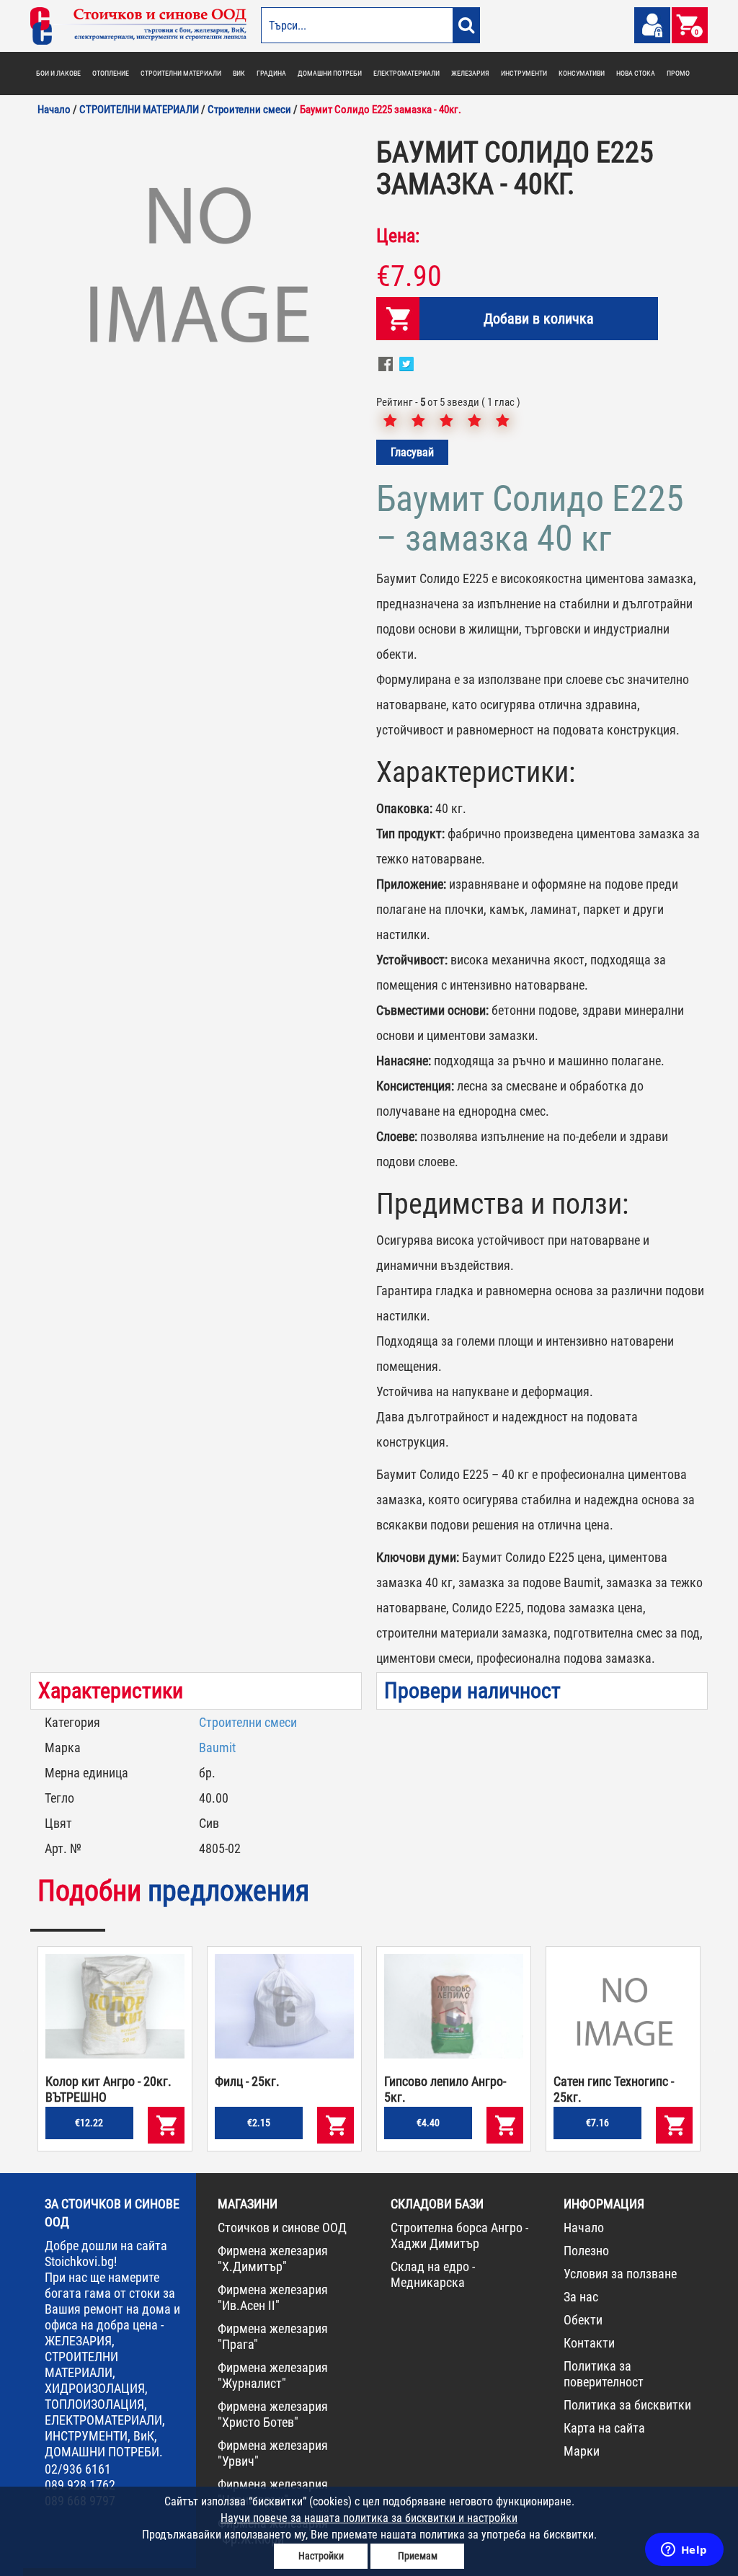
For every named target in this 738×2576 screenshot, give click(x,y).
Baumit (217, 1747)
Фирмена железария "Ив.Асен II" (273, 2297)
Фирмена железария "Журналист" (273, 2375)
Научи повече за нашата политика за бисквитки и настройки (369, 2518)
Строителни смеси (248, 1722)
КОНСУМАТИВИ (582, 73)
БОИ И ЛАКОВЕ (58, 73)
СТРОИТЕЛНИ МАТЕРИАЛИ (181, 73)
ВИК (239, 73)
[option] (196, 270)
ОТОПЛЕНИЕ (111, 73)
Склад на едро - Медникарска (433, 2274)
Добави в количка (539, 319)
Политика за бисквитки (627, 2405)
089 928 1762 (80, 2485)
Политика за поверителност (604, 2374)
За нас (581, 2297)
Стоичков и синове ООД (282, 2228)
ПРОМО (678, 73)
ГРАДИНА (271, 73)
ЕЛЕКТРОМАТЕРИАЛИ (406, 73)
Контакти (589, 2343)
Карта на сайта (604, 2428)
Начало (584, 2228)
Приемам (418, 2556)
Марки (582, 2451)
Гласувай (412, 452)
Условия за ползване (620, 2274)
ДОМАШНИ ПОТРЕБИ (330, 73)
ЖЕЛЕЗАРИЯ (470, 73)
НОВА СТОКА (636, 73)
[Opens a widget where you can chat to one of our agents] (684, 2551)
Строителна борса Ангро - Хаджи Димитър (459, 2235)
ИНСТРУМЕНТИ (524, 73)
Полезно (586, 2251)
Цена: (398, 236)
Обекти (583, 2320)
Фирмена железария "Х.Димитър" (273, 2259)
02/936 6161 (78, 2469)
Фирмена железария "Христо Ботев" (273, 2414)
